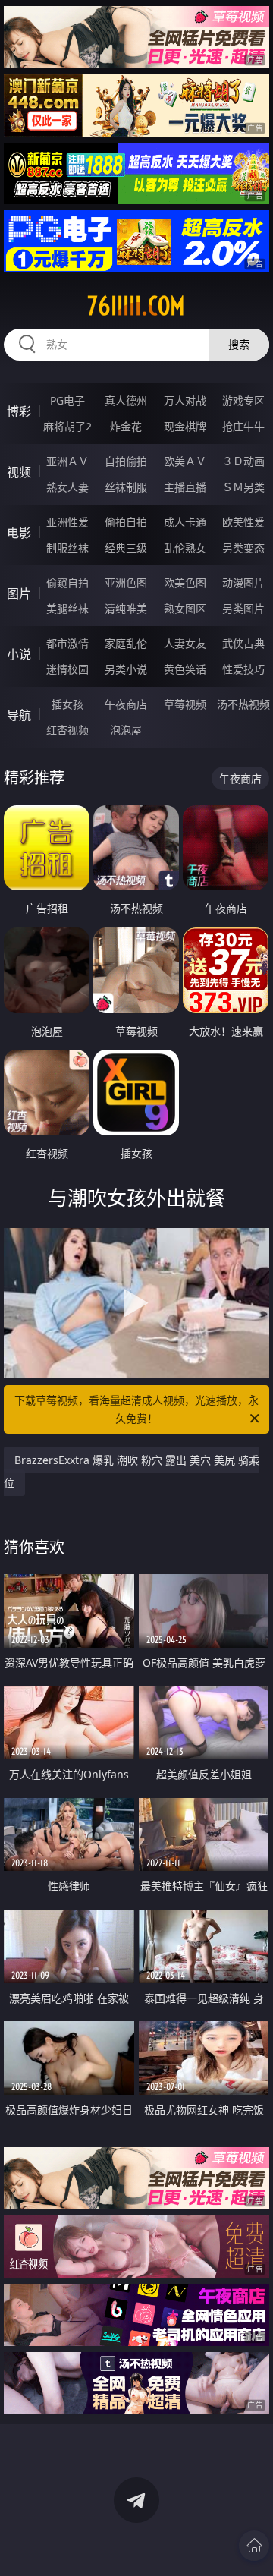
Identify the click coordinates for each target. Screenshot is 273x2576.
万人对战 (185, 400)
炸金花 (126, 426)
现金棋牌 (185, 426)
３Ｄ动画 (243, 461)
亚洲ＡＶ (67, 461)
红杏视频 (67, 730)
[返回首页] (254, 2546)
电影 (19, 533)
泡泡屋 (126, 730)
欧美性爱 (243, 522)
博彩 (19, 411)
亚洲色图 (126, 583)
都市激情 (67, 643)
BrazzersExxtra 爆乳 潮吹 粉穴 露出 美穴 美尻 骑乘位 (132, 1471)
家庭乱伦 (126, 643)
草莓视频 (185, 704)
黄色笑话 (185, 669)
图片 (19, 594)
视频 (19, 472)
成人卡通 (185, 522)
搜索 (239, 344)
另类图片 (243, 608)
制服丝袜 (67, 548)
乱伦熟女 (185, 548)
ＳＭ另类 (243, 487)
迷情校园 (67, 669)
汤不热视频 (243, 704)
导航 (19, 715)
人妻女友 (185, 643)
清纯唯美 (126, 608)
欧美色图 (185, 583)
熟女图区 (185, 608)
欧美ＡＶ (185, 461)
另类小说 (126, 669)
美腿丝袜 (67, 608)
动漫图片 (243, 583)
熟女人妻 (67, 487)
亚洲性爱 (67, 522)
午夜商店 (126, 704)
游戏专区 (243, 400)
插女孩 (67, 704)
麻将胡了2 (67, 426)
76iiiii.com (136, 306)
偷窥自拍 (67, 583)
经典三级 (126, 548)
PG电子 (67, 400)
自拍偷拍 (126, 461)
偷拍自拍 (126, 522)
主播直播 (185, 487)
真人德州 (126, 400)
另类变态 (243, 548)
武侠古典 (243, 643)
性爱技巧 (243, 669)
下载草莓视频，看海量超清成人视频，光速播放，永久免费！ (136, 1409)
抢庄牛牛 (243, 426)
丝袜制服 (126, 487)
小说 (19, 654)
